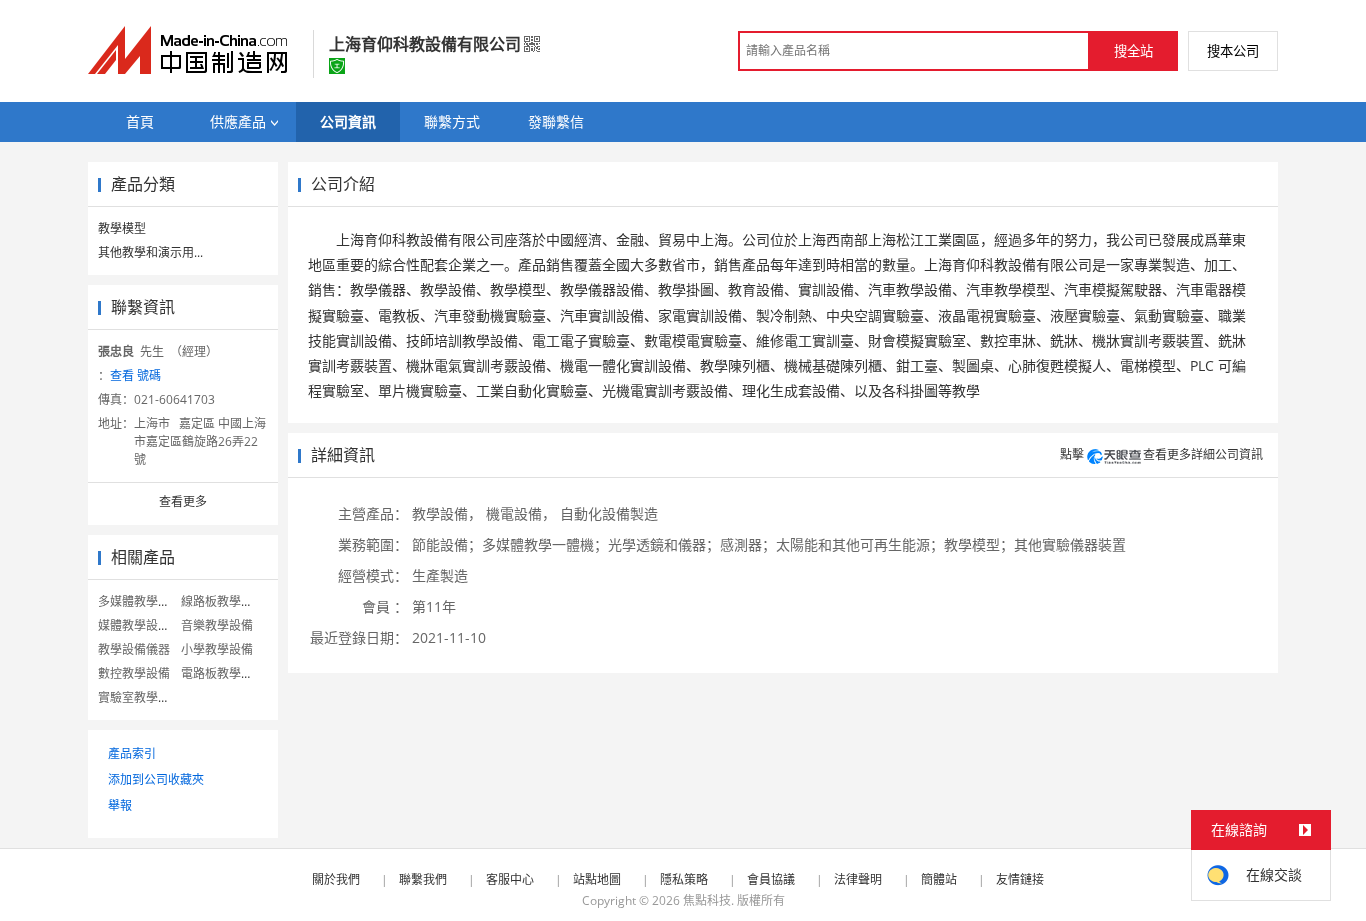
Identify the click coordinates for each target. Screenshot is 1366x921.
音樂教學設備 (217, 625)
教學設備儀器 (134, 649)
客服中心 (510, 879)
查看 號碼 (135, 375)
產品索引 (132, 753)
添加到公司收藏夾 (156, 779)
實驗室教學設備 (140, 697)
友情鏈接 (1020, 879)
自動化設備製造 (609, 513)
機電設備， (521, 513)
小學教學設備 (217, 649)
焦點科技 (707, 900)
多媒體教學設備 (140, 601)
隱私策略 (684, 879)
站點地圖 (597, 879)
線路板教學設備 (223, 601)
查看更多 (183, 501)
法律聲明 (858, 879)
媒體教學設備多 (140, 625)
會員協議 (771, 879)
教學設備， (447, 513)
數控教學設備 (134, 673)
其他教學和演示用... (150, 252)
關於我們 (336, 879)
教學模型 (122, 228)
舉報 (120, 805)
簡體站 (939, 879)
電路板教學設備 (223, 673)
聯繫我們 (423, 879)
